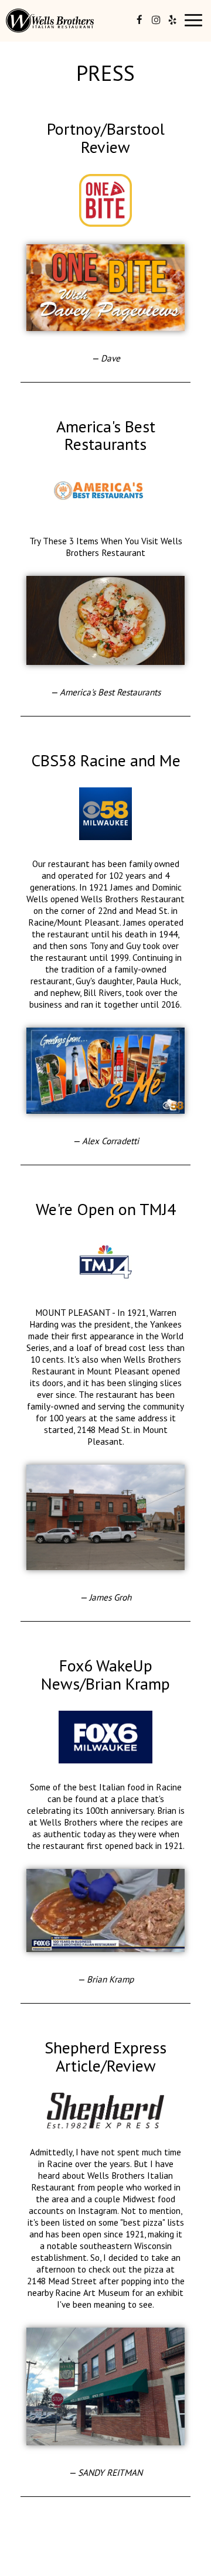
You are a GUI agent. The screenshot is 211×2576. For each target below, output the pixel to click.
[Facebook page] (139, 20)
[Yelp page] (172, 20)
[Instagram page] (156, 20)
